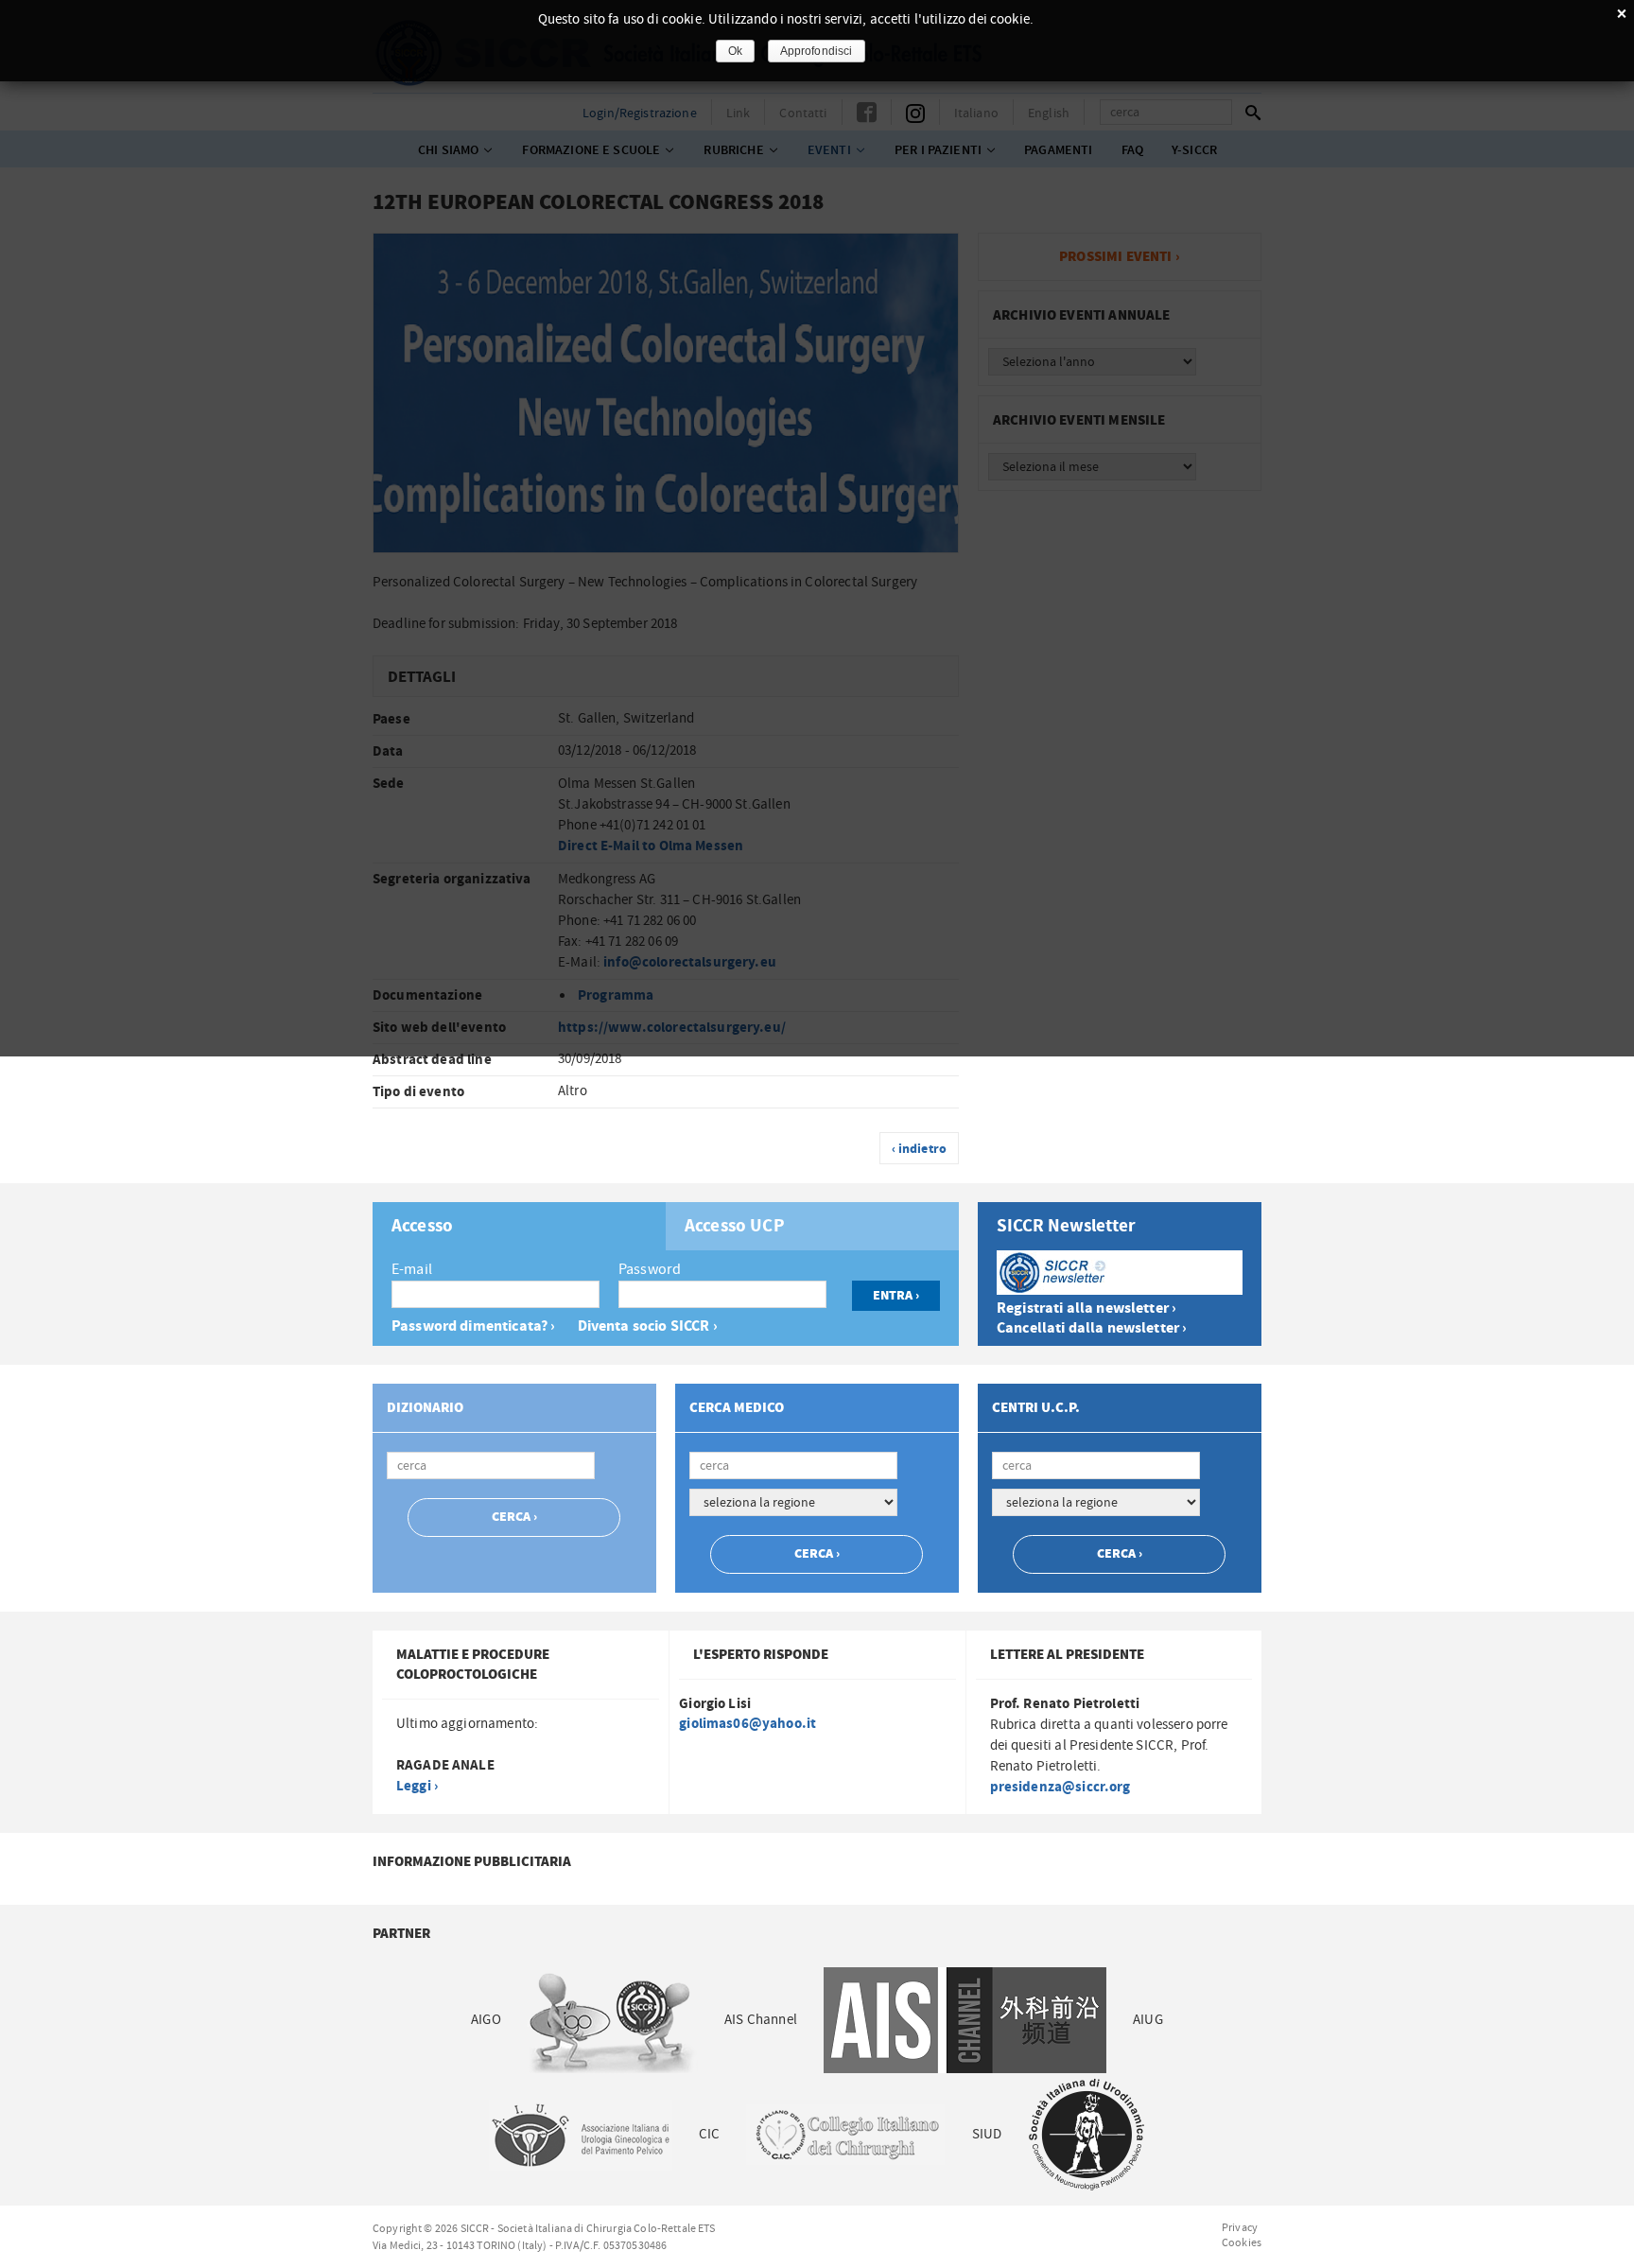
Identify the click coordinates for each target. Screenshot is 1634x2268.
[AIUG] (580, 2135)
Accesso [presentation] (422, 1227)
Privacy (1240, 2227)
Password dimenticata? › (473, 1326)
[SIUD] (1086, 2135)
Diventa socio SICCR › (648, 1326)
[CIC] (845, 2135)
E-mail (412, 1269)
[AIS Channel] (965, 2021)
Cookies (1242, 2242)
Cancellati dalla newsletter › (1092, 1328)
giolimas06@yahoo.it (747, 1724)
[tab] (519, 1226)
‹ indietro (920, 1149)
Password (650, 1269)
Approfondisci (817, 51)
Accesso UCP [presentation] (735, 1227)
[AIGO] (613, 2021)
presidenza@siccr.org (1060, 1787)
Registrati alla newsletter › (1086, 1308)
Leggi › (417, 1786)
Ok (735, 51)
